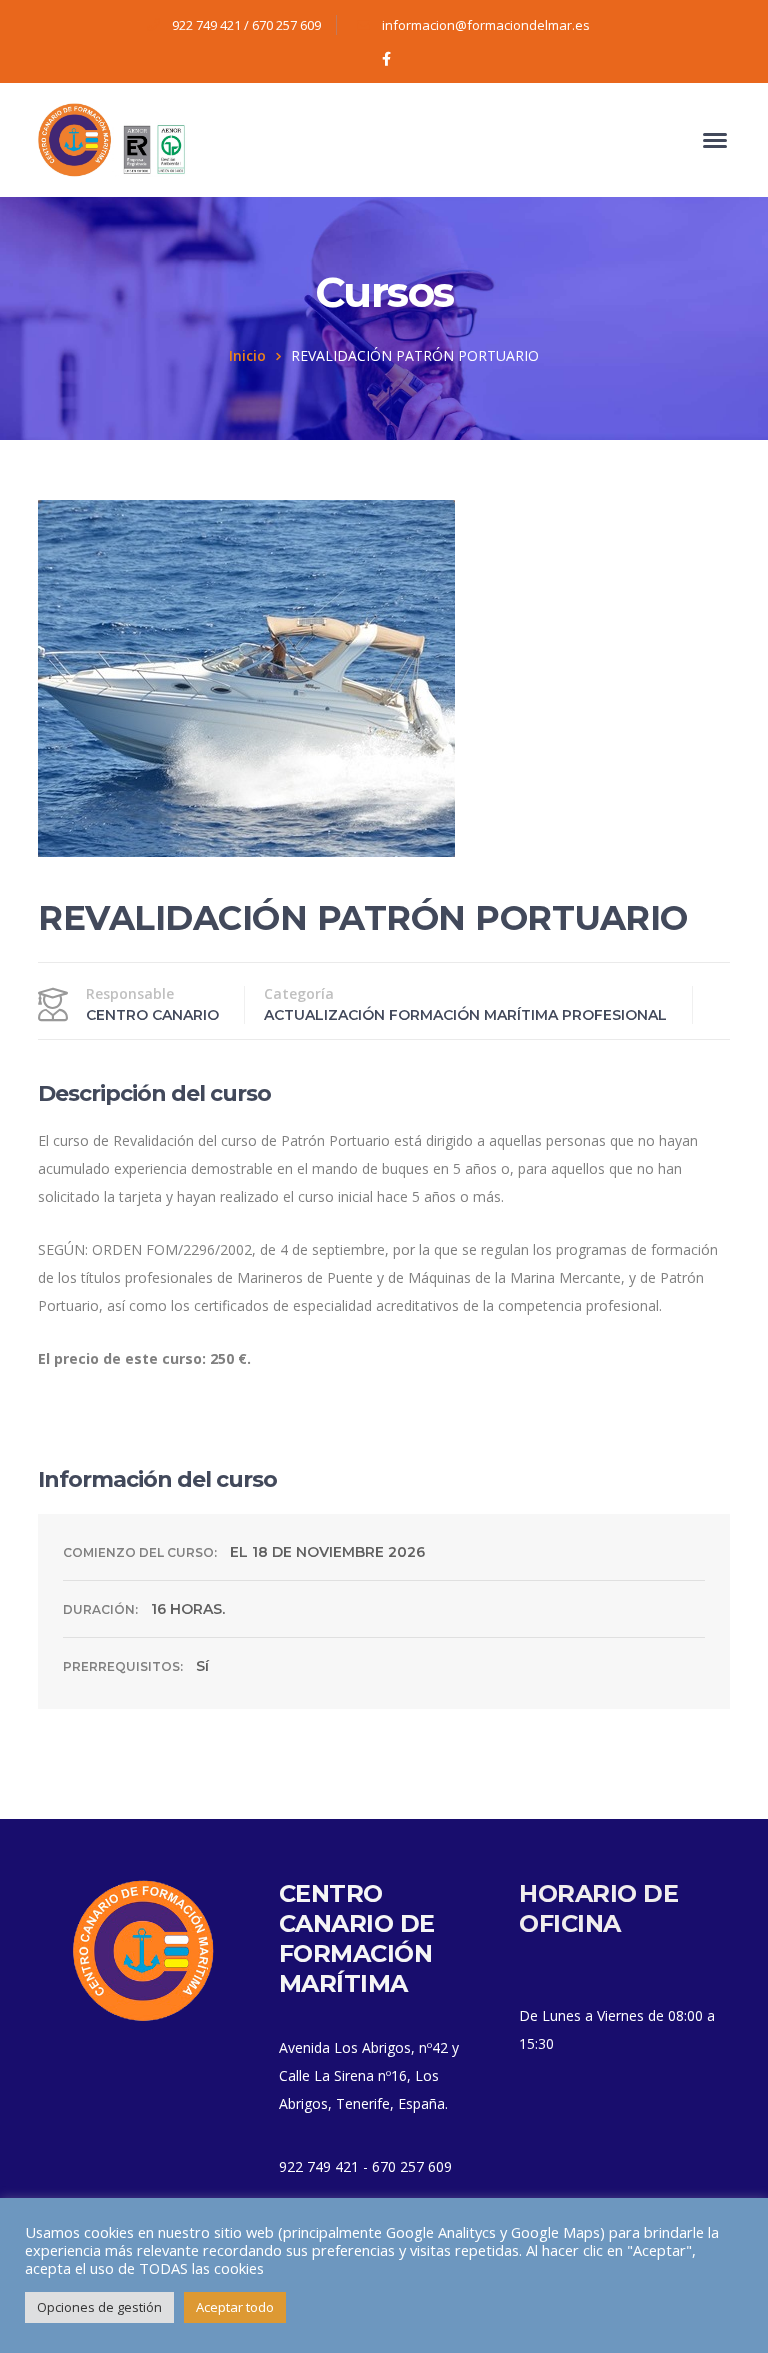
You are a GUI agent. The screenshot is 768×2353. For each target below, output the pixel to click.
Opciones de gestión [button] (99, 2307)
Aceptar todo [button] (235, 2307)
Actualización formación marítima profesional (465, 1015)
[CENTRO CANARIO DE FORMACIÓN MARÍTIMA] (113, 138)
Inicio (247, 355)
